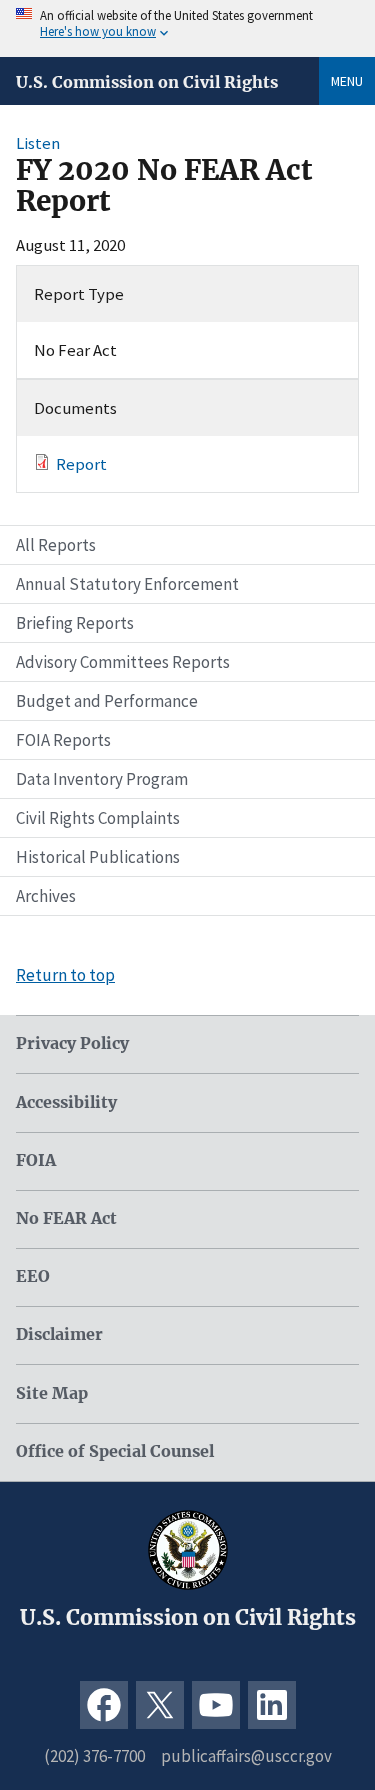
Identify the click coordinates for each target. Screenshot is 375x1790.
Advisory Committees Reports (123, 662)
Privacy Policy (72, 1043)
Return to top (65, 975)
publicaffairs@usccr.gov (246, 1756)
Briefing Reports (75, 623)
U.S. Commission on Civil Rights (147, 82)
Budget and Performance (107, 701)
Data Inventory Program (102, 779)
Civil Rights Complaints (98, 818)
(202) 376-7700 (94, 1756)
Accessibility (66, 1102)
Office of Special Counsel (115, 1451)
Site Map (52, 1393)
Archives (46, 896)
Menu (347, 81)
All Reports (56, 545)
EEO (33, 1276)
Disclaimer (59, 1334)
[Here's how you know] (187, 28)
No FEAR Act (66, 1218)
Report (81, 464)
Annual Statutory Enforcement (127, 584)
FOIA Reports (63, 740)
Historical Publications (98, 857)
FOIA (36, 1160)
